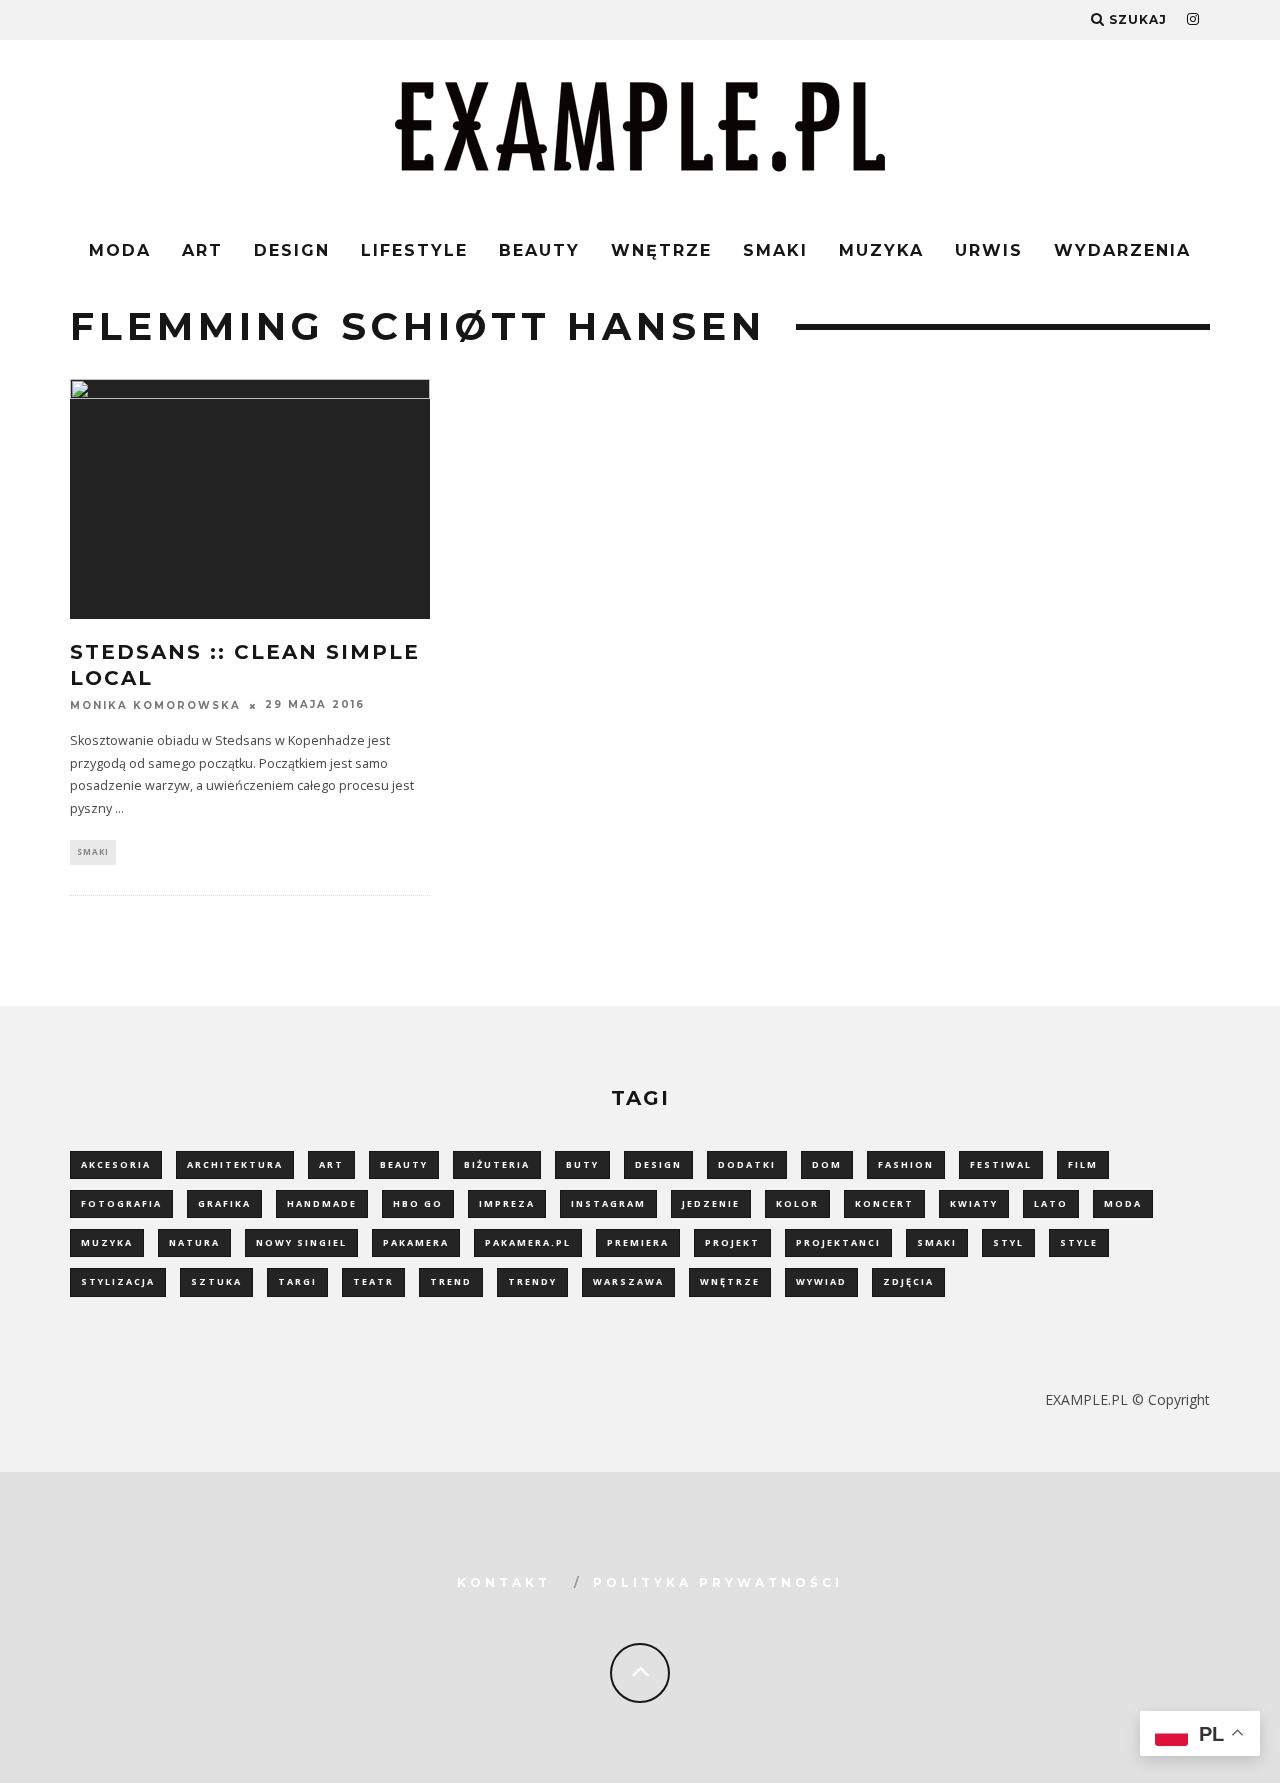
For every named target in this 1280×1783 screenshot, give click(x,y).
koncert (884, 1203)
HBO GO (418, 1203)
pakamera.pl (528, 1242)
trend (451, 1281)
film (1083, 1164)
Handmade (322, 1203)
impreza (507, 1203)
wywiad (821, 1281)
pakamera (416, 1242)
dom (827, 1164)
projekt (732, 1242)
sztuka (216, 1281)
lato (1051, 1203)
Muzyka (881, 250)
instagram (608, 1203)
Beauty (539, 250)
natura (194, 1242)
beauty (404, 1164)
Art (202, 250)
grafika (224, 1203)
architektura (235, 1164)
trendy (532, 1281)
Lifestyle (414, 250)
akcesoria (116, 1164)
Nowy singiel (301, 1242)
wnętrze (730, 1281)
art (331, 1164)
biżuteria (497, 1164)
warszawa (628, 1281)
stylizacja (118, 1281)
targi (297, 1281)
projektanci (838, 1242)
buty (582, 1164)
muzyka (107, 1242)
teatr (373, 1281)
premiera (638, 1242)
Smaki (775, 250)
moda (1123, 1203)
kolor (797, 1203)
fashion (906, 1164)
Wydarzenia (1122, 250)
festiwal (1001, 1164)
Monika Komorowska (155, 705)
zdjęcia (908, 1281)
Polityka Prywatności (718, 1582)
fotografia (121, 1203)
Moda (120, 250)
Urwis (989, 250)
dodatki (747, 1164)
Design (292, 250)
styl (1008, 1242)
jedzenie (711, 1203)
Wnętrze (661, 250)
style (1079, 1242)
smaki (937, 1242)
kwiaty (974, 1203)
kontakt (504, 1582)
